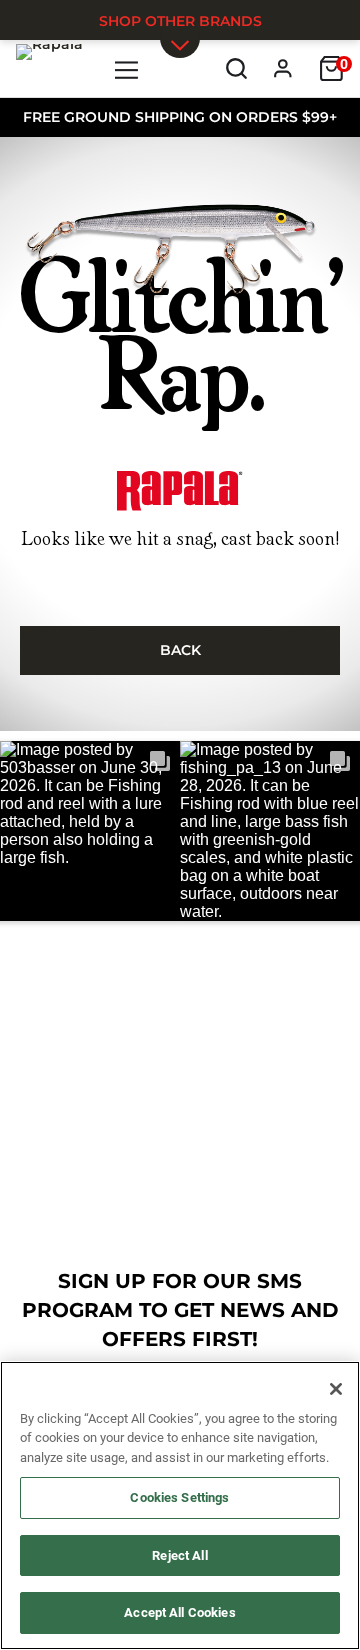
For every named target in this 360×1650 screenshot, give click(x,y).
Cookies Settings (179, 1497)
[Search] (236, 68)
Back (180, 650)
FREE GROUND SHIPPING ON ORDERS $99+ (180, 117)
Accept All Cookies (179, 1612)
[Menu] (127, 68)
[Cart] (331, 68)
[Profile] (283, 68)
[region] (180, 1505)
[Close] (336, 1389)
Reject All (179, 1555)
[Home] (49, 68)
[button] (90, 831)
